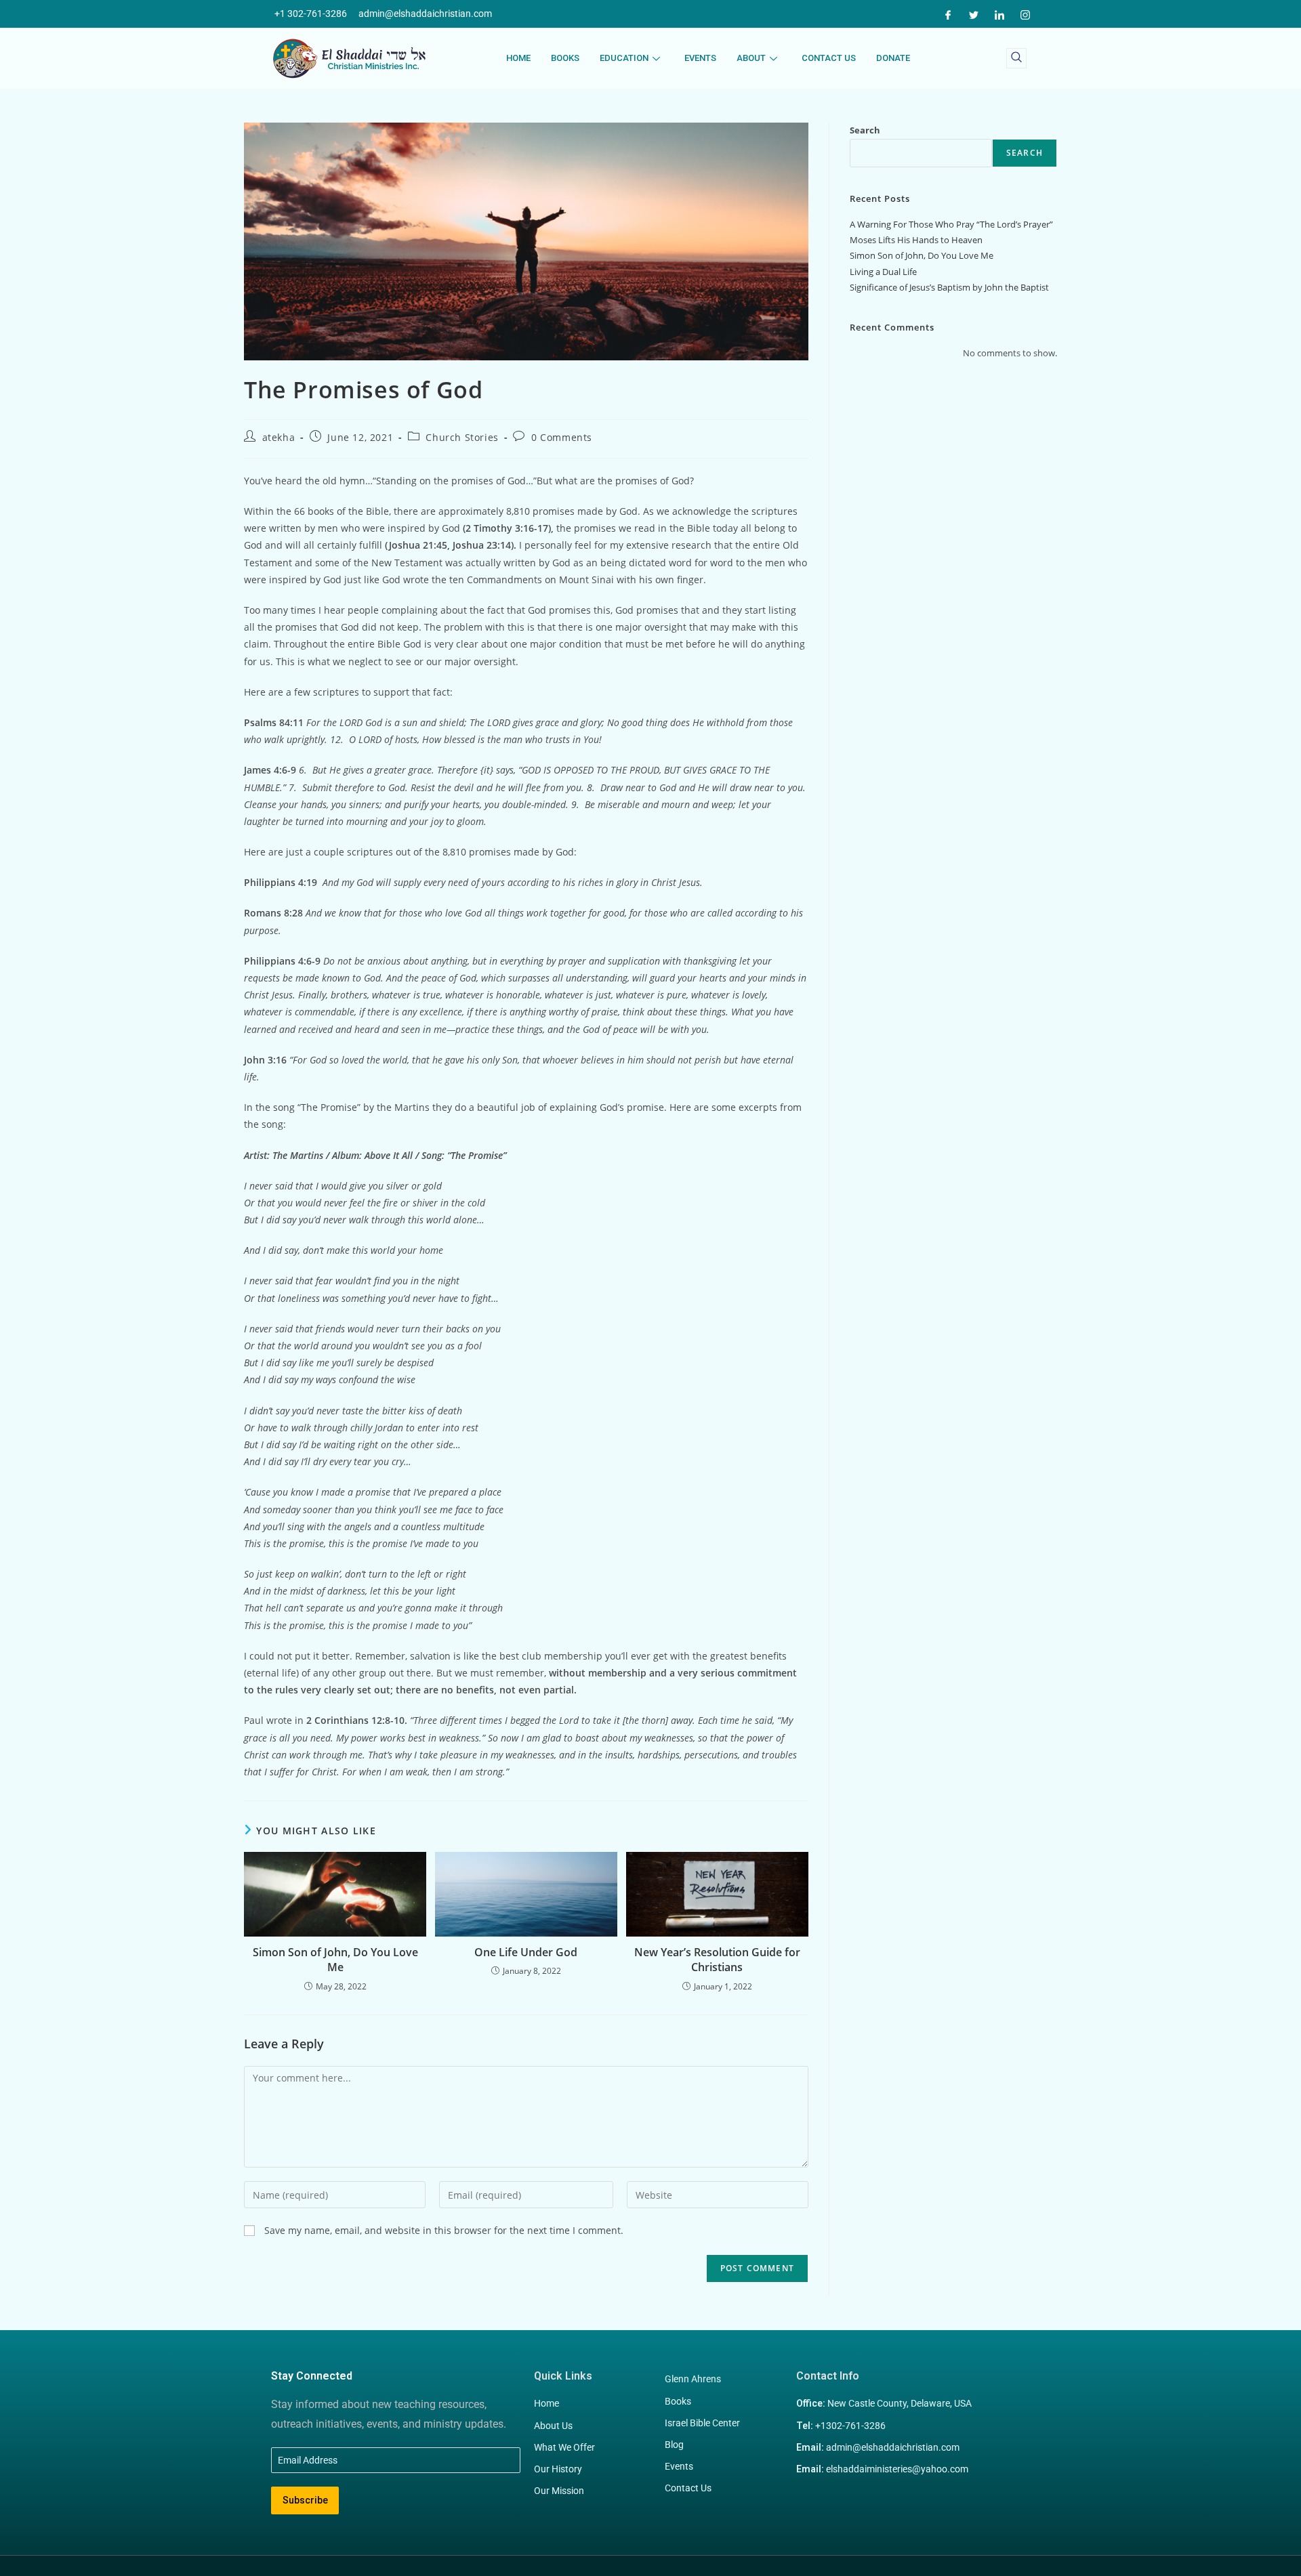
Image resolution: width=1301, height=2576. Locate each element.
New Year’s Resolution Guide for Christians (717, 1960)
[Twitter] (974, 14)
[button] (1016, 58)
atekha (279, 437)
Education (624, 58)
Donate (893, 58)
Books (565, 58)
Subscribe (305, 2500)
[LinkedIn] (999, 14)
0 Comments (562, 437)
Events (700, 58)
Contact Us (829, 58)
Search (865, 130)
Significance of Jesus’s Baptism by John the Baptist (949, 287)
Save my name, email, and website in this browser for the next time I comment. (444, 2230)
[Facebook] (948, 14)
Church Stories (462, 437)
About (751, 58)
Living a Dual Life (883, 272)
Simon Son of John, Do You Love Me (335, 1960)
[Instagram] (1025, 14)
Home (518, 58)
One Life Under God (526, 1952)
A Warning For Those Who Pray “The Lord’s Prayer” (951, 224)
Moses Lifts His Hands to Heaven (916, 240)
